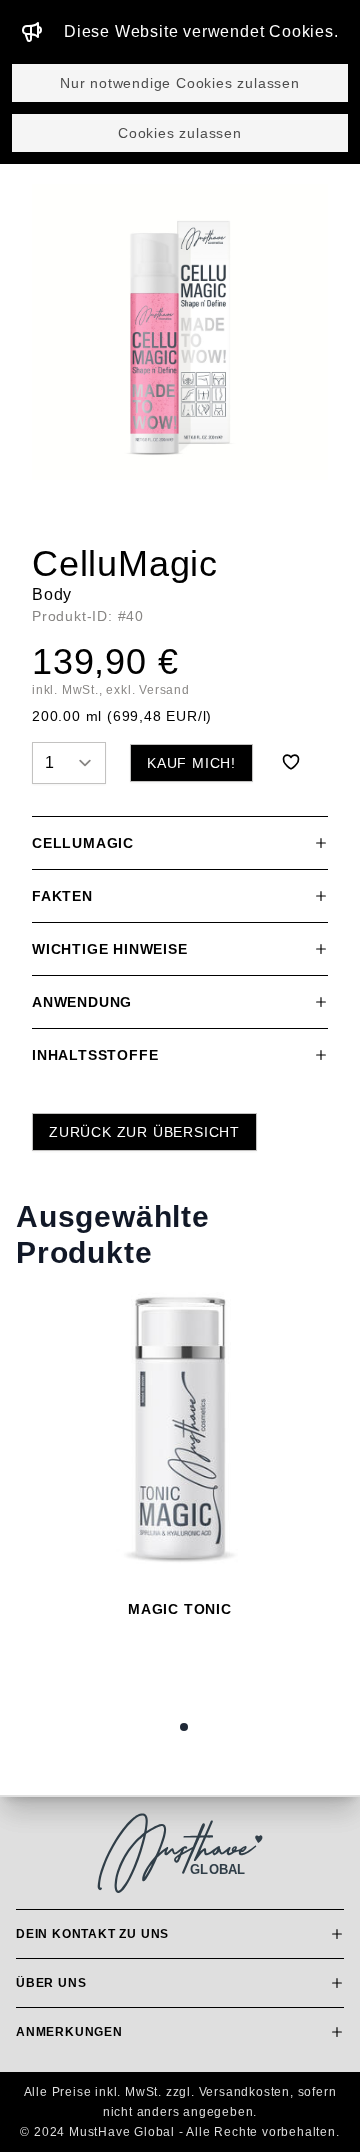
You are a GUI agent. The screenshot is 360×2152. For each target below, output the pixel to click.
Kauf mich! (191, 763)
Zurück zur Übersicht (144, 1132)
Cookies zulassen (180, 133)
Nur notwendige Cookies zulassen (180, 83)
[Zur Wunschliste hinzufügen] (291, 762)
